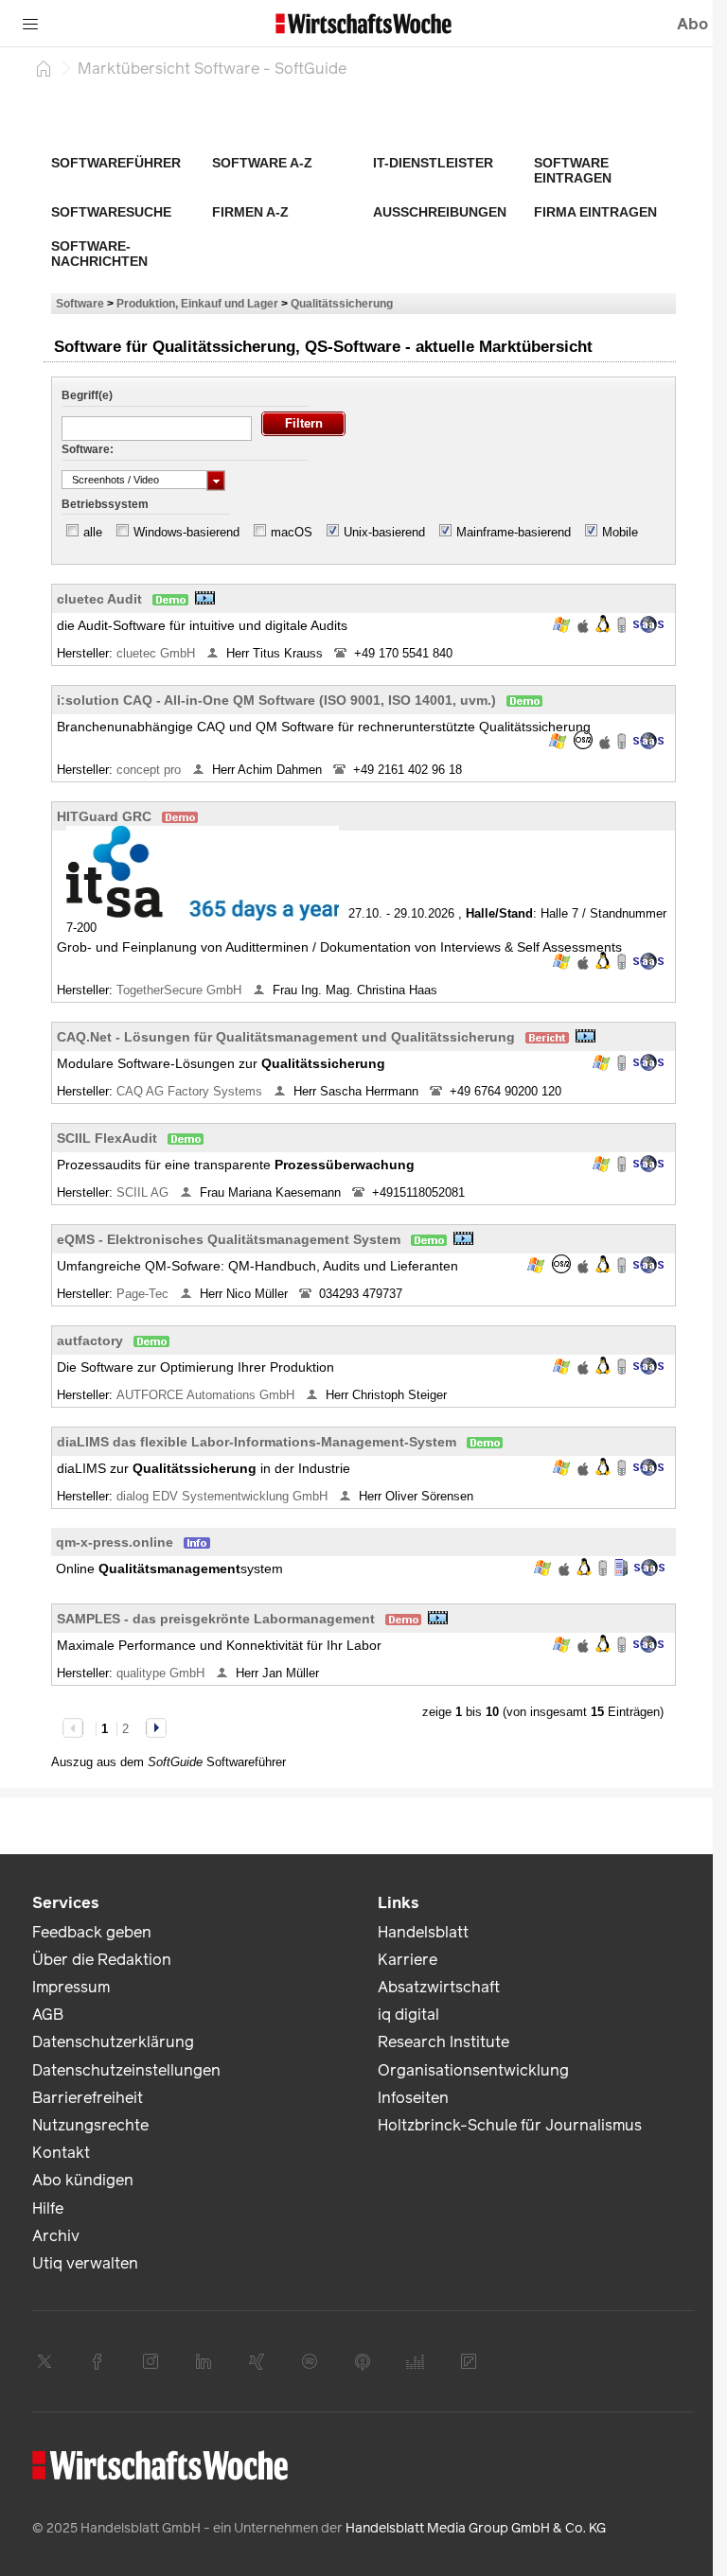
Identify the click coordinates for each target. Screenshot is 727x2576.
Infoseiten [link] (413, 2098)
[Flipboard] (469, 2361)
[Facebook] (98, 2361)
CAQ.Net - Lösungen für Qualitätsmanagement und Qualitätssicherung (286, 1037)
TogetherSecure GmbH (181, 990)
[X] (44, 2361)
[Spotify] (310, 2361)
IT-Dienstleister (433, 163)
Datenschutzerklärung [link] (113, 2042)
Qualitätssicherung (342, 303)
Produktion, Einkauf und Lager (197, 303)
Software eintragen (573, 170)
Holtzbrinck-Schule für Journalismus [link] (510, 2125)
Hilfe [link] (48, 2208)
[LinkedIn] (204, 2361)
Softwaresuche (111, 212)
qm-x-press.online (115, 1542)
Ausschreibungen (440, 212)
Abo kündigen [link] (83, 2180)
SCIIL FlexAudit (107, 1138)
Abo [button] (692, 24)
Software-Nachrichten (99, 254)
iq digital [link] (408, 2015)
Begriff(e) (87, 395)
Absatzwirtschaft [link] (439, 1987)
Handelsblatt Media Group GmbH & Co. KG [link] (476, 2528)
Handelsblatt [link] (423, 1932)
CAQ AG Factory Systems (191, 1091)
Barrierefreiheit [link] (88, 2098)
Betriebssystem (105, 504)
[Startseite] (44, 68)
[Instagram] (151, 2361)
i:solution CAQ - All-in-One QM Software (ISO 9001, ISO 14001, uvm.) (276, 700)
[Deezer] (416, 2361)
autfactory (90, 1341)
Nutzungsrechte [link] (90, 2125)
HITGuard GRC (104, 816)
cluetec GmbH (158, 653)
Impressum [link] (71, 1987)
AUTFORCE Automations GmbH (207, 1395)
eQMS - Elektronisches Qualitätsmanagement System (229, 1239)
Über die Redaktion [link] (102, 1960)
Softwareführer (116, 163)
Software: (88, 449)
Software (80, 303)
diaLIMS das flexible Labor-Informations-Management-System (257, 1442)
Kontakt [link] (61, 2153)
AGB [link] (48, 2015)
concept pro (151, 770)
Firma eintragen (595, 212)
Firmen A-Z (250, 212)
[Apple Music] (363, 2361)
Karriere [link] (408, 1960)
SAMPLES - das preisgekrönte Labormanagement (216, 1619)
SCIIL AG (144, 1192)
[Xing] (257, 2361)
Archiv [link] (56, 2236)
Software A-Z (262, 163)
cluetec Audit (99, 599)
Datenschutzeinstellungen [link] (126, 2070)
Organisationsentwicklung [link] (473, 2070)
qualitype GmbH (162, 1673)
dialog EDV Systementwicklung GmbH (224, 1496)
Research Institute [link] (443, 2042)
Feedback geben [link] (92, 1932)
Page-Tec (144, 1294)
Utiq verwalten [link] (85, 2263)
